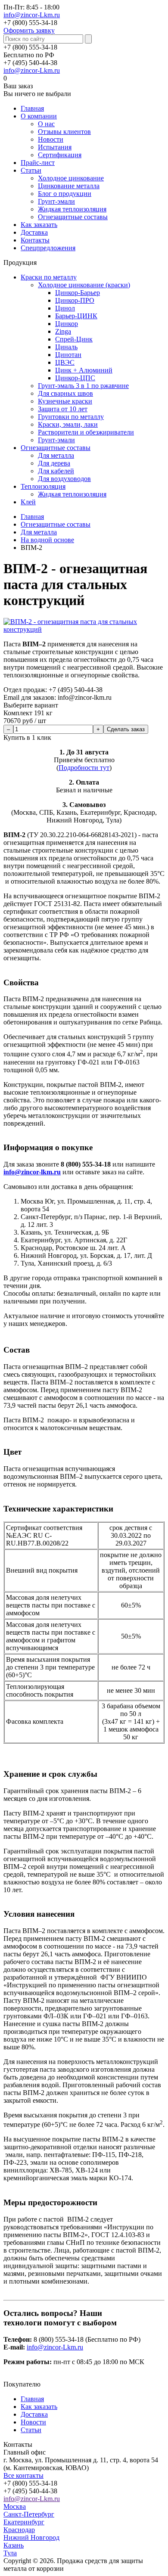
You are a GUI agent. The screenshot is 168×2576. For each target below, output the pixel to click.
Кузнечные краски (65, 401)
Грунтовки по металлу (71, 417)
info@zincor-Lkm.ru (32, 15)
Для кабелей (56, 471)
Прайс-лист (38, 163)
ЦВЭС (65, 362)
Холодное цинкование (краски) (84, 285)
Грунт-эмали (56, 201)
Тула (10, 2553)
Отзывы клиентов (64, 132)
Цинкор (67, 324)
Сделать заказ (126, 729)
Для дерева (54, 463)
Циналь (66, 347)
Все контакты (23, 2475)
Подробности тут (84, 768)
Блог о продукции (65, 194)
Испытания (55, 147)
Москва (15, 2506)
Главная (32, 108)
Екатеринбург (24, 2522)
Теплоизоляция (43, 486)
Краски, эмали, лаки (68, 424)
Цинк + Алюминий (84, 370)
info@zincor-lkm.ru (32, 1172)
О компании (39, 116)
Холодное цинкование (71, 178)
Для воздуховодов (64, 479)
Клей (28, 502)
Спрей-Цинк (74, 339)
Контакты (35, 240)
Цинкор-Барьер (78, 293)
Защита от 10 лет (63, 409)
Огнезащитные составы (73, 217)
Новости (51, 139)
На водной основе (47, 540)
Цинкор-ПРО (75, 300)
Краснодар (19, 2530)
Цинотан (68, 355)
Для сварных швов (65, 393)
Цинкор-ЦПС (75, 378)
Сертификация (60, 155)
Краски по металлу (49, 277)
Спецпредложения (48, 248)
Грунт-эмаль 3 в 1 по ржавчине (83, 386)
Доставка (34, 232)
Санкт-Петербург (29, 2514)
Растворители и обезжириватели (86, 432)
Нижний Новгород (31, 2537)
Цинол (65, 308)
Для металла (56, 455)
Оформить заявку (29, 30)
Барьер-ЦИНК (76, 316)
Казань (14, 2545)
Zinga (63, 331)
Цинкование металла (69, 186)
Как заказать (39, 225)
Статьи (31, 170)
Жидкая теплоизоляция (72, 209)
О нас (46, 124)
